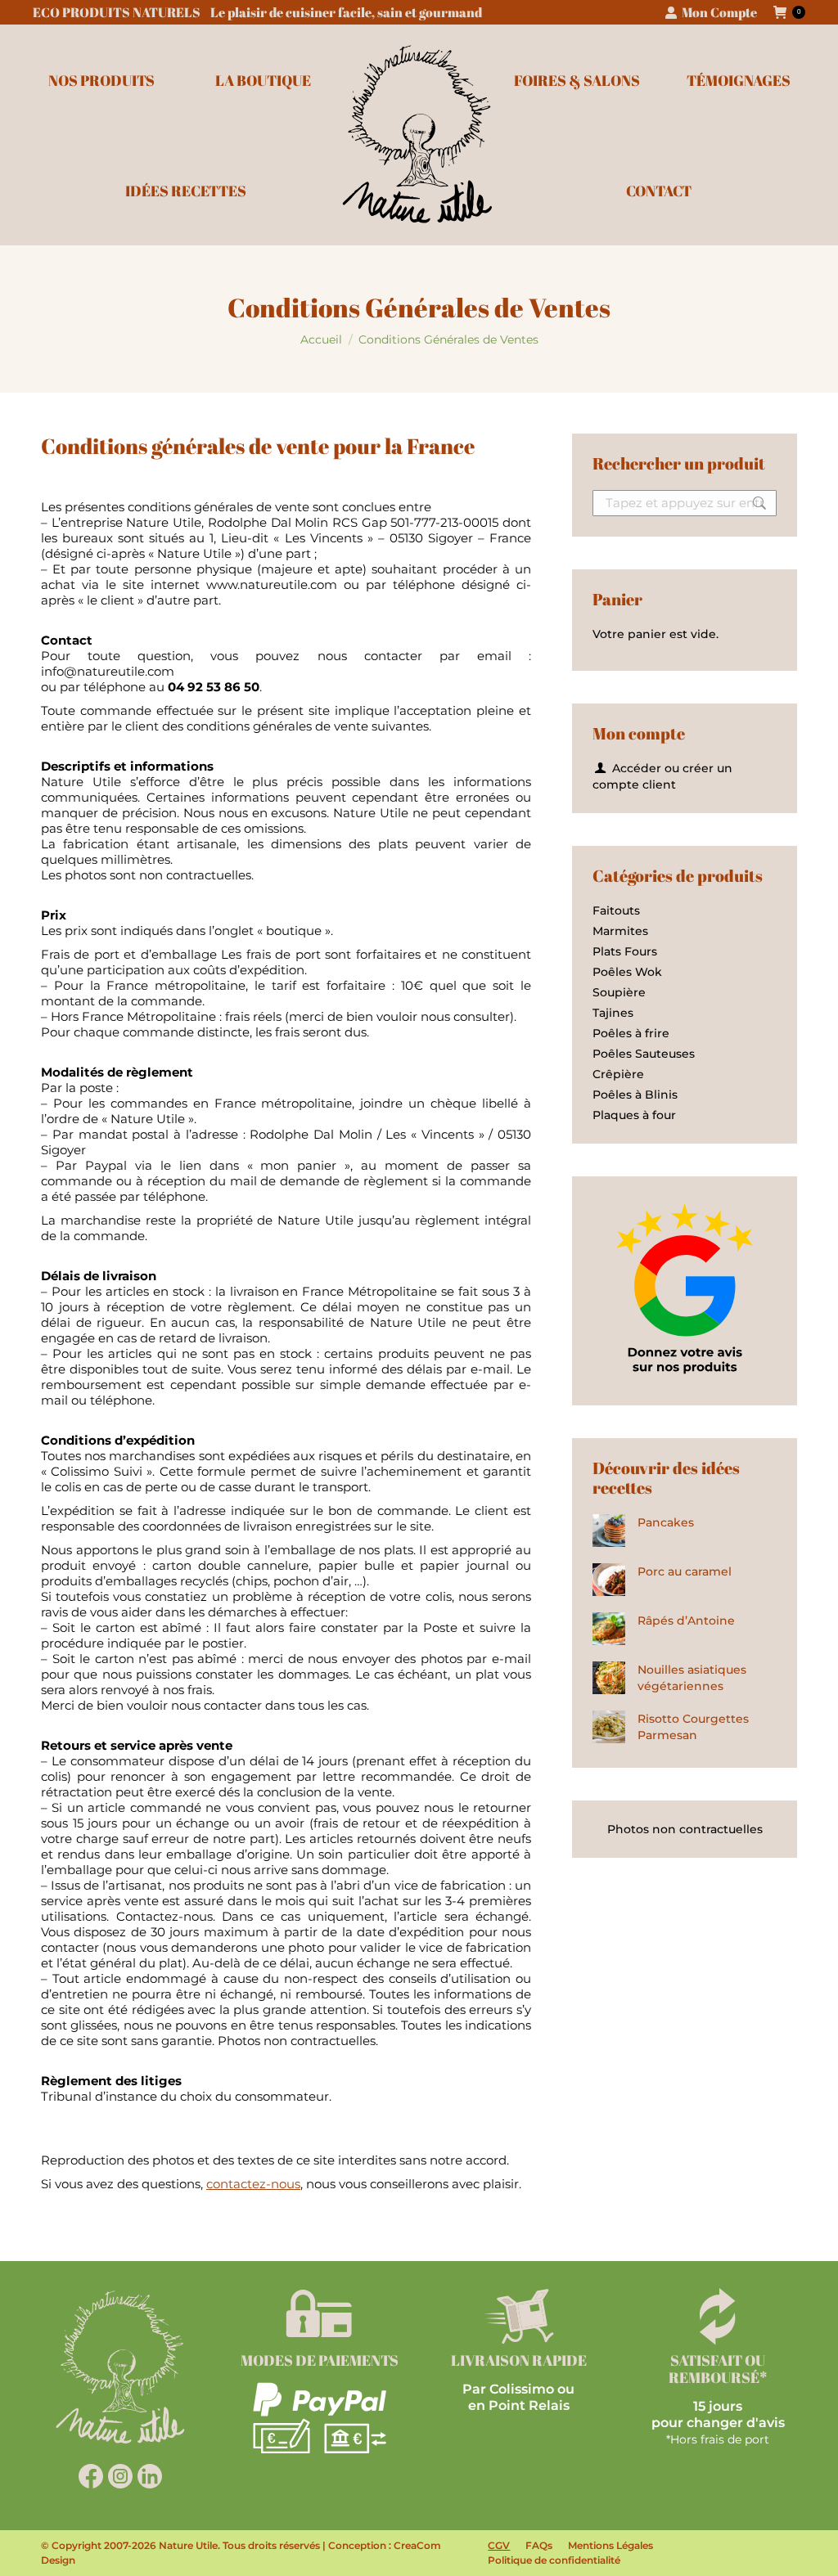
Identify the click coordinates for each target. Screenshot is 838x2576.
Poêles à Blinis (635, 1095)
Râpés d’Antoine (686, 1621)
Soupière (619, 992)
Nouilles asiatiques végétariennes (692, 1678)
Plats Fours (625, 951)
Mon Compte (719, 12)
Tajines (613, 1013)
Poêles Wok (627, 972)
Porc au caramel (685, 1571)
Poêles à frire (631, 1033)
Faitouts (616, 910)
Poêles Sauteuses (644, 1054)
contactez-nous (253, 2184)
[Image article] (609, 1531)
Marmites (620, 931)
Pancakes (666, 1522)
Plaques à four (634, 1115)
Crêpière (618, 1074)
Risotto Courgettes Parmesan (693, 1727)
